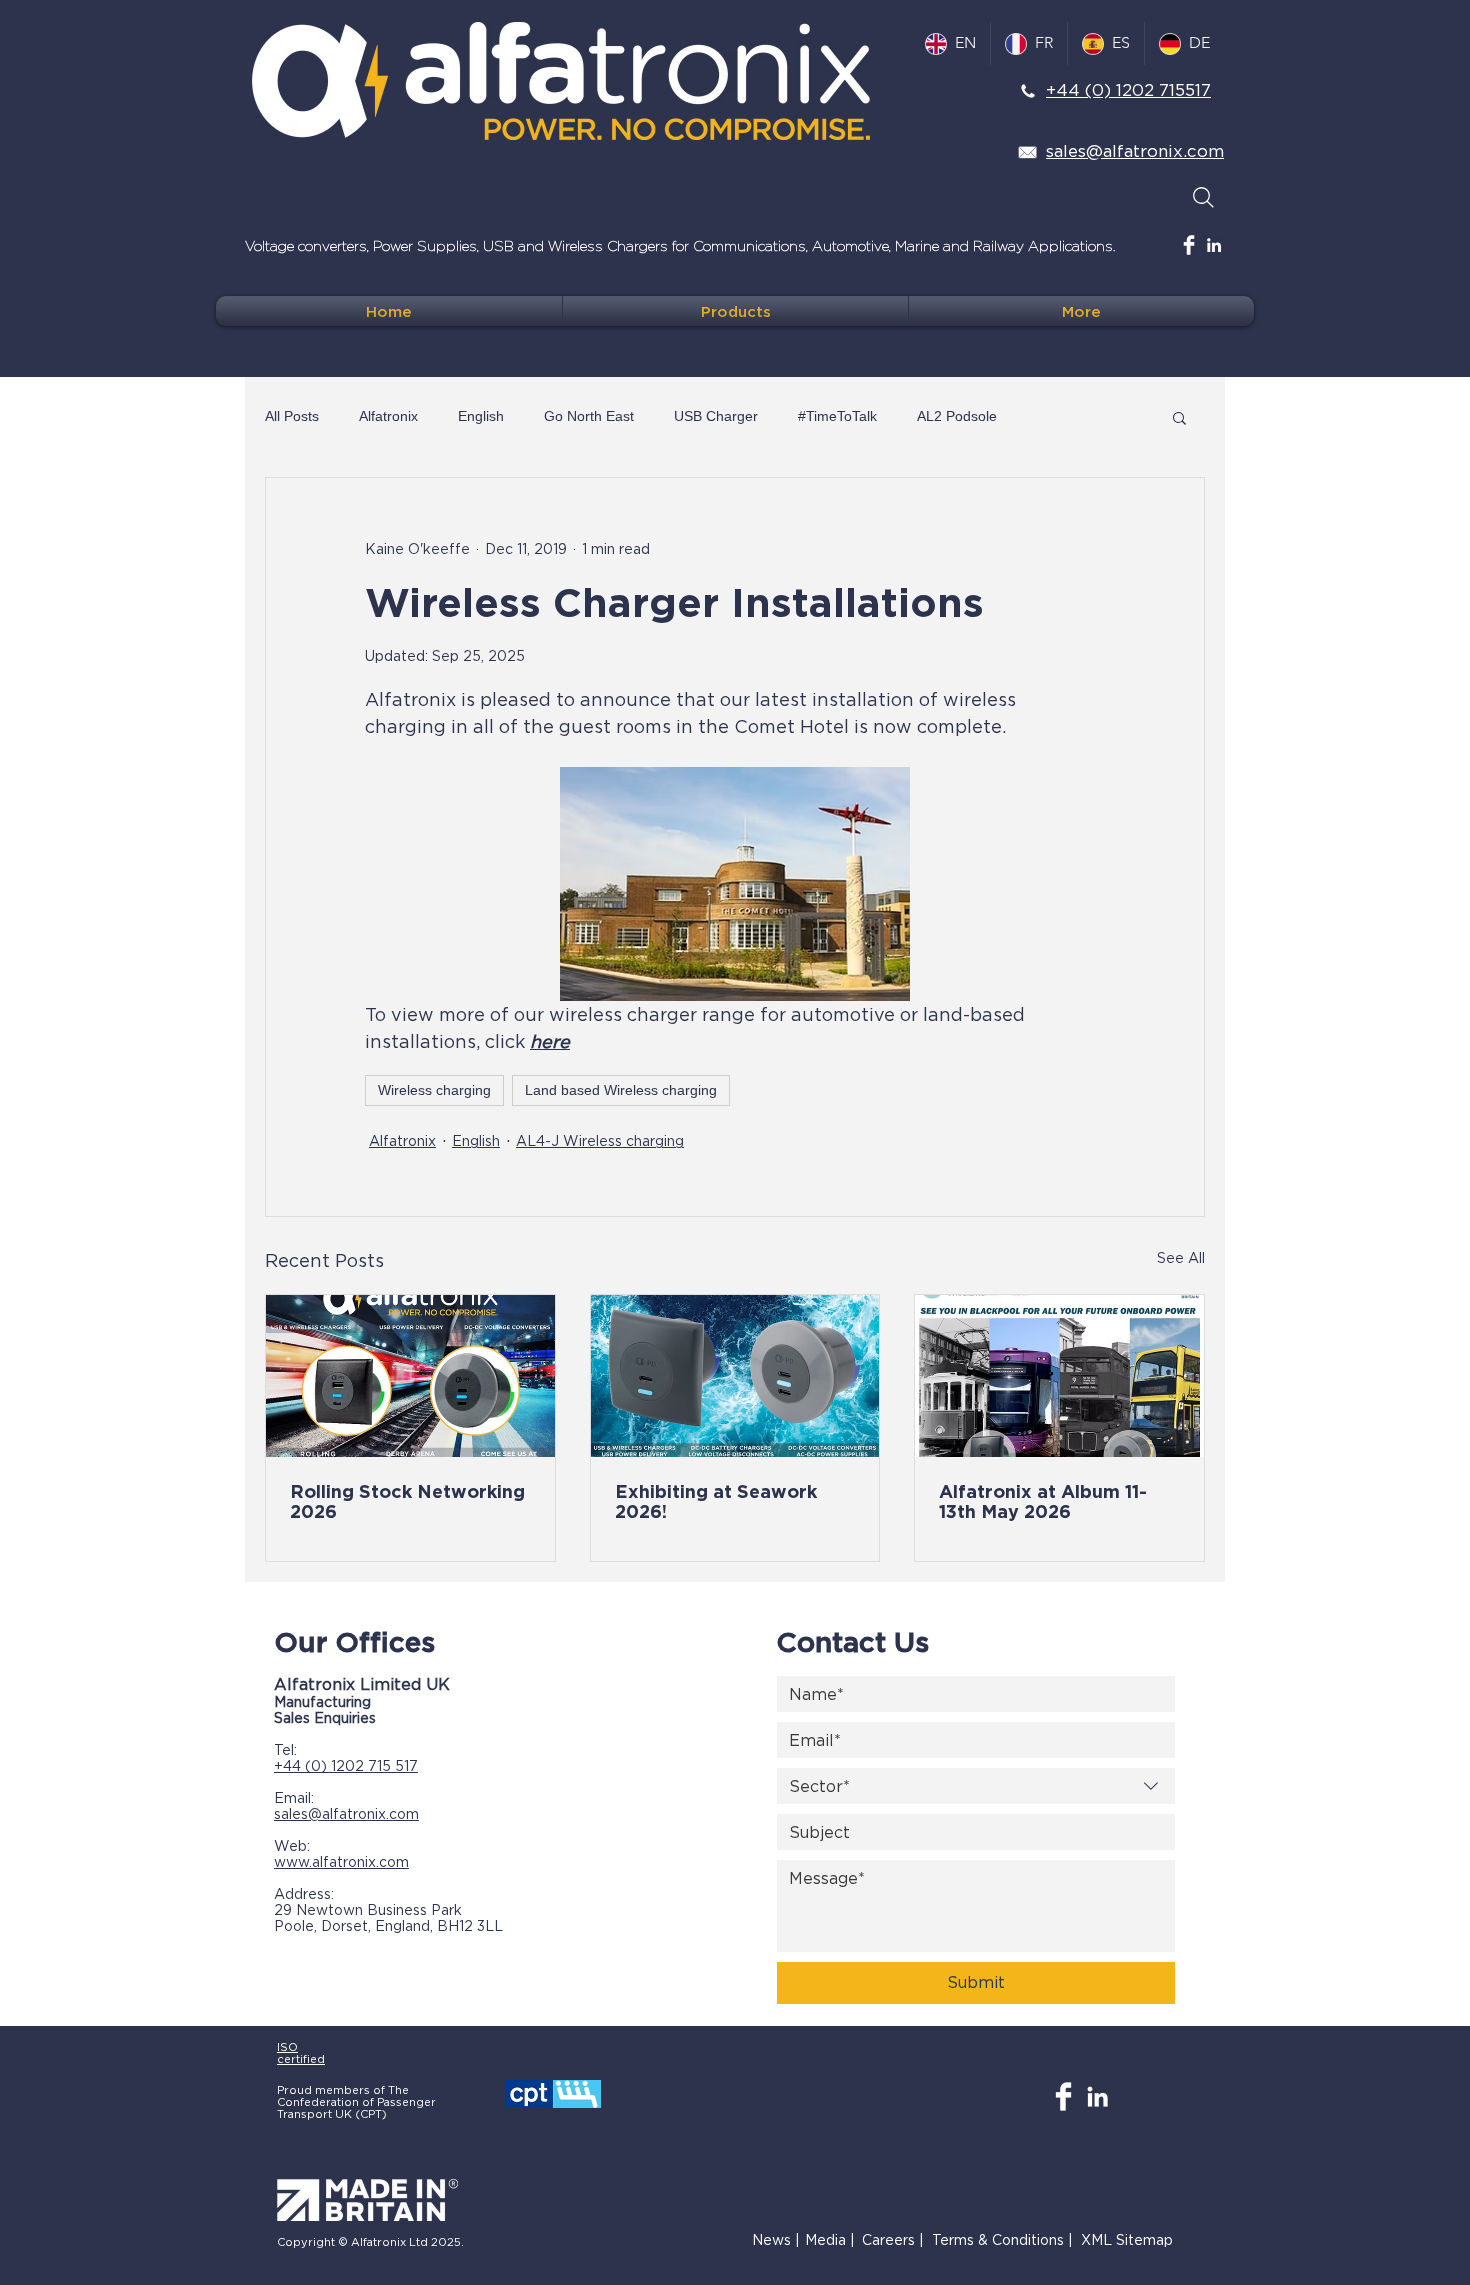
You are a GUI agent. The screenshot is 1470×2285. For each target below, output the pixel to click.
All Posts (292, 416)
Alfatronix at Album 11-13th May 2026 (1043, 1501)
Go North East (589, 416)
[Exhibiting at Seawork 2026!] (735, 1376)
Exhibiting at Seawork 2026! (716, 1501)
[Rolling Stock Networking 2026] (410, 1376)
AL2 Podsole (957, 416)
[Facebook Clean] (1189, 245)
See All (1181, 1257)
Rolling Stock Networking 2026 (407, 1501)
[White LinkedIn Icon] (1214, 245)
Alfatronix (388, 416)
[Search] (1203, 197)
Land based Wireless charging (621, 1090)
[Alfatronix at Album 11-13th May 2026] (1059, 1376)
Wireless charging (434, 1090)
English (481, 416)
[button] (1179, 417)
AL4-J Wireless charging (600, 1140)
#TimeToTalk (837, 416)
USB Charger (716, 416)
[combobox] (976, 1786)
